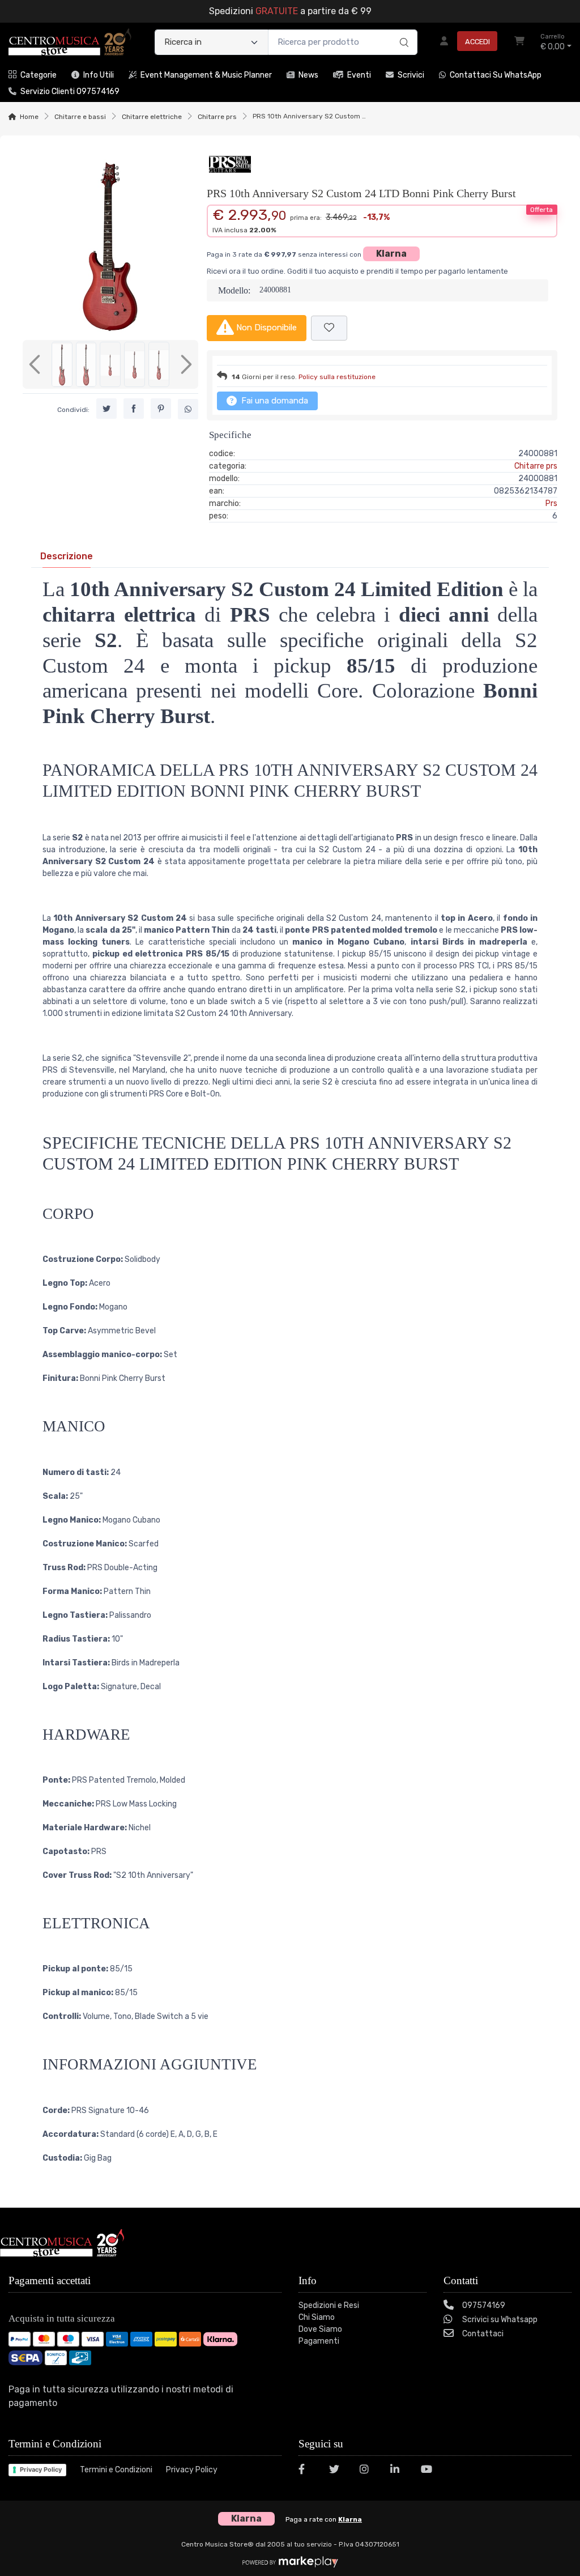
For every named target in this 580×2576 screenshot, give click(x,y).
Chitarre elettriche (152, 117)
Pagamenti (319, 2341)
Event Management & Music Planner (206, 75)
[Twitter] (338, 2471)
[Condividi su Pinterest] (161, 409)
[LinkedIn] (399, 2471)
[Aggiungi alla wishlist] (329, 328)
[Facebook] (307, 2471)
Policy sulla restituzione (337, 377)
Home (29, 117)
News (308, 75)
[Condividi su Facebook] (134, 409)
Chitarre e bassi (80, 117)
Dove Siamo (320, 2329)
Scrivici (411, 75)
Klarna (391, 254)
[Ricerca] (402, 31)
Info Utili (99, 75)
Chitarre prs (217, 117)
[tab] (67, 556)
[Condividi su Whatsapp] (188, 409)
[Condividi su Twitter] (106, 409)
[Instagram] (368, 2471)
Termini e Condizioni (116, 2470)
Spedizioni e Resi (329, 2305)
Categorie (39, 75)
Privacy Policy (41, 2469)
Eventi (359, 75)
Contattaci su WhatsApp (496, 75)
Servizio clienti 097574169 (70, 92)
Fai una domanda (274, 401)
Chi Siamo (317, 2317)
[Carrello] (519, 42)
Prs (551, 503)
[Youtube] (429, 2471)
